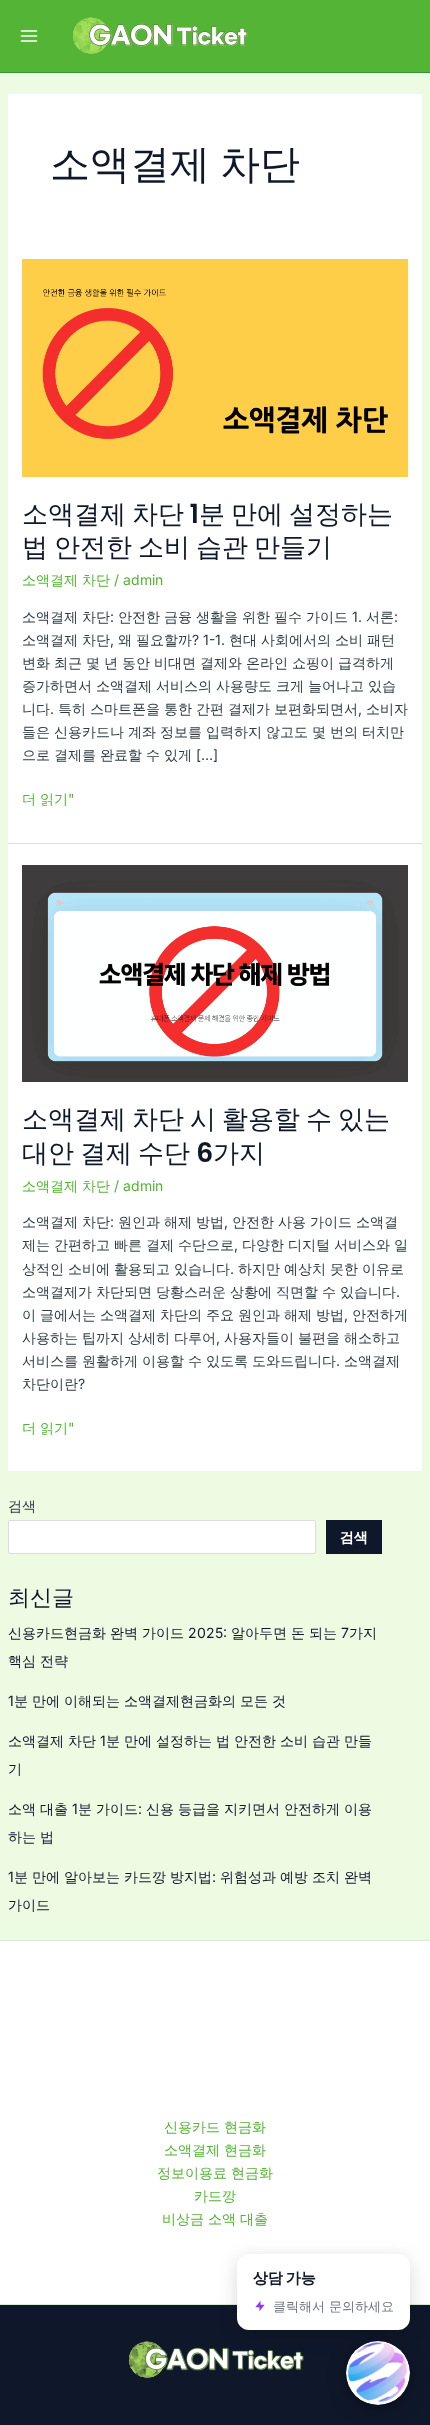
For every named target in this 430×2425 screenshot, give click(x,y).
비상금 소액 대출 (215, 2218)
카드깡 (215, 2195)
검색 (22, 1505)
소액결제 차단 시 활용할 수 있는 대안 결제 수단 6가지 (206, 1136)
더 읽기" (48, 798)
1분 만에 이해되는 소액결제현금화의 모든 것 (147, 1700)
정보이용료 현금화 (215, 2172)
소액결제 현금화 (215, 2149)
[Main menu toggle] (28, 36)
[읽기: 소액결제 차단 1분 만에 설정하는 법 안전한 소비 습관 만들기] (215, 366)
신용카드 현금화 (215, 2126)
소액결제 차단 (66, 579)
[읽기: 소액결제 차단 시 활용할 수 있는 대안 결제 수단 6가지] (215, 971)
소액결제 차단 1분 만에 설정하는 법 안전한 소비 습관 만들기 (207, 531)
